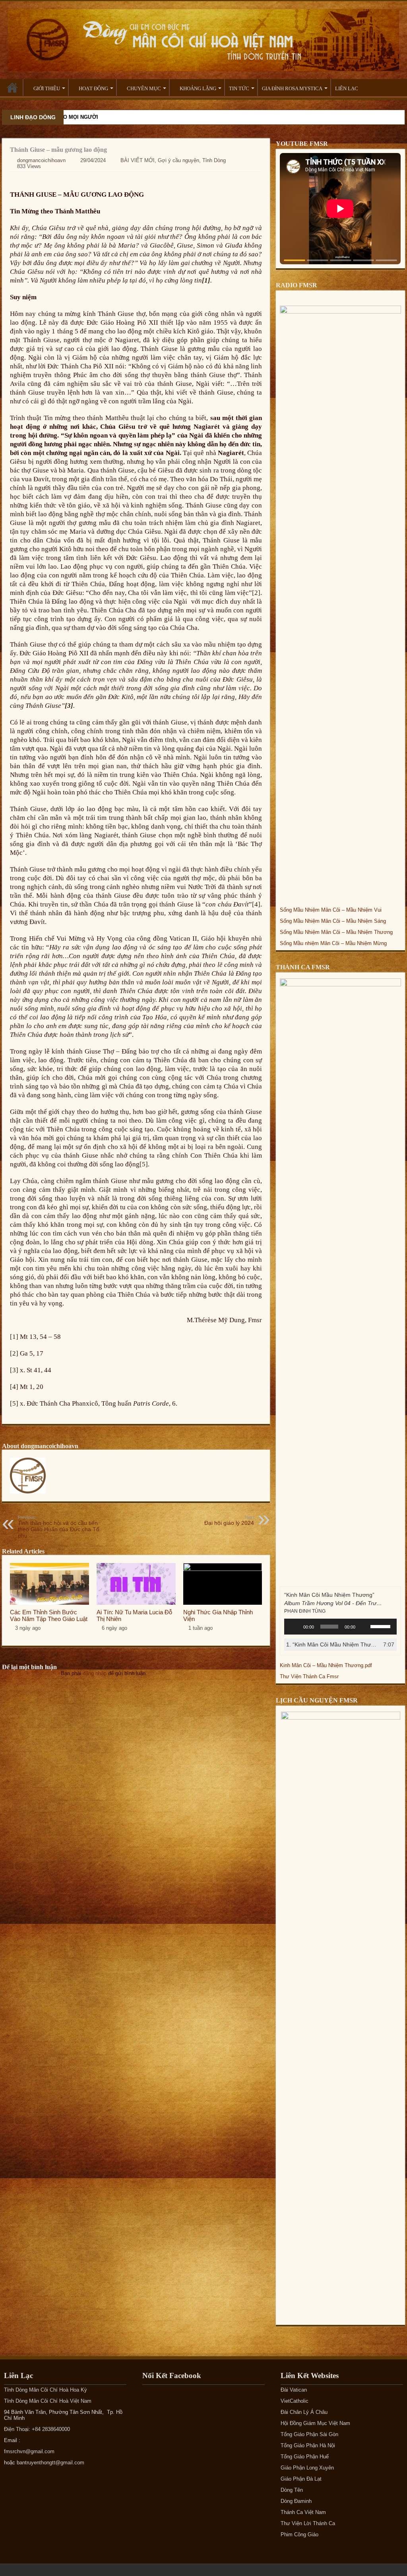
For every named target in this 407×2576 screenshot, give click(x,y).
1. (332, 1644)
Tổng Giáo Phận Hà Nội (308, 2445)
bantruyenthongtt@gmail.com (50, 2463)
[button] (295, 260)
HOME (12, 87)
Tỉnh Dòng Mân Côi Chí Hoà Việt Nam (48, 2401)
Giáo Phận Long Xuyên (307, 2468)
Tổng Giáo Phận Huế (305, 2457)
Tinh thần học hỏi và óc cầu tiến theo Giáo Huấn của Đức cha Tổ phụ (59, 1527)
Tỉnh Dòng (214, 160)
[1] (14, 1337)
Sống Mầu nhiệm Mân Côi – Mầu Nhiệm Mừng (333, 943)
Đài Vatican (294, 2390)
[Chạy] (295, 1627)
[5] (144, 1164)
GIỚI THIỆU (47, 88)
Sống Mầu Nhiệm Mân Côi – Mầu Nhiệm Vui (331, 910)
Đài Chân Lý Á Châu (304, 2412)
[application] (340, 1627)
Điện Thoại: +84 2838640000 (37, 2429)
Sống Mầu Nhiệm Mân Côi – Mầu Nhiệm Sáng (333, 921)
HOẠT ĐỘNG (93, 88)
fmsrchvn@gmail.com (29, 2451)
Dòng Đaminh (296, 2501)
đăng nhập (95, 1673)
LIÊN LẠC (347, 88)
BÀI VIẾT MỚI (138, 160)
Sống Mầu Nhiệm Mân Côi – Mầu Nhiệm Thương (336, 932)
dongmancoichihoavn (41, 160)
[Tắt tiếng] (364, 1627)
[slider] (382, 1626)
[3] (14, 1370)
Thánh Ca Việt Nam (303, 2512)
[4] (256, 904)
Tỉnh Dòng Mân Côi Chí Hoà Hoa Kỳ (46, 2390)
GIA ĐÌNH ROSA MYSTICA (292, 88)
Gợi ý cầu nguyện (178, 160)
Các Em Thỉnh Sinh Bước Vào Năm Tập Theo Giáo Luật (49, 1615)
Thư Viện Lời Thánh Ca (308, 2523)
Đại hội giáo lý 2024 (229, 1520)
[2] (256, 593)
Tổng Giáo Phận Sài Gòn (309, 2434)
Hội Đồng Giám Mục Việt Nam (315, 2423)
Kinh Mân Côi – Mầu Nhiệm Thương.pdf (326, 1665)
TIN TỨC (239, 88)
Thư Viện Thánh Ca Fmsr (309, 1676)
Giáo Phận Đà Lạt (301, 2479)
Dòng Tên (292, 2490)
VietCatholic (295, 2401)
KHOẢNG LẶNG (198, 88)
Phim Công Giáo (299, 2534)
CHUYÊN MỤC (144, 88)
